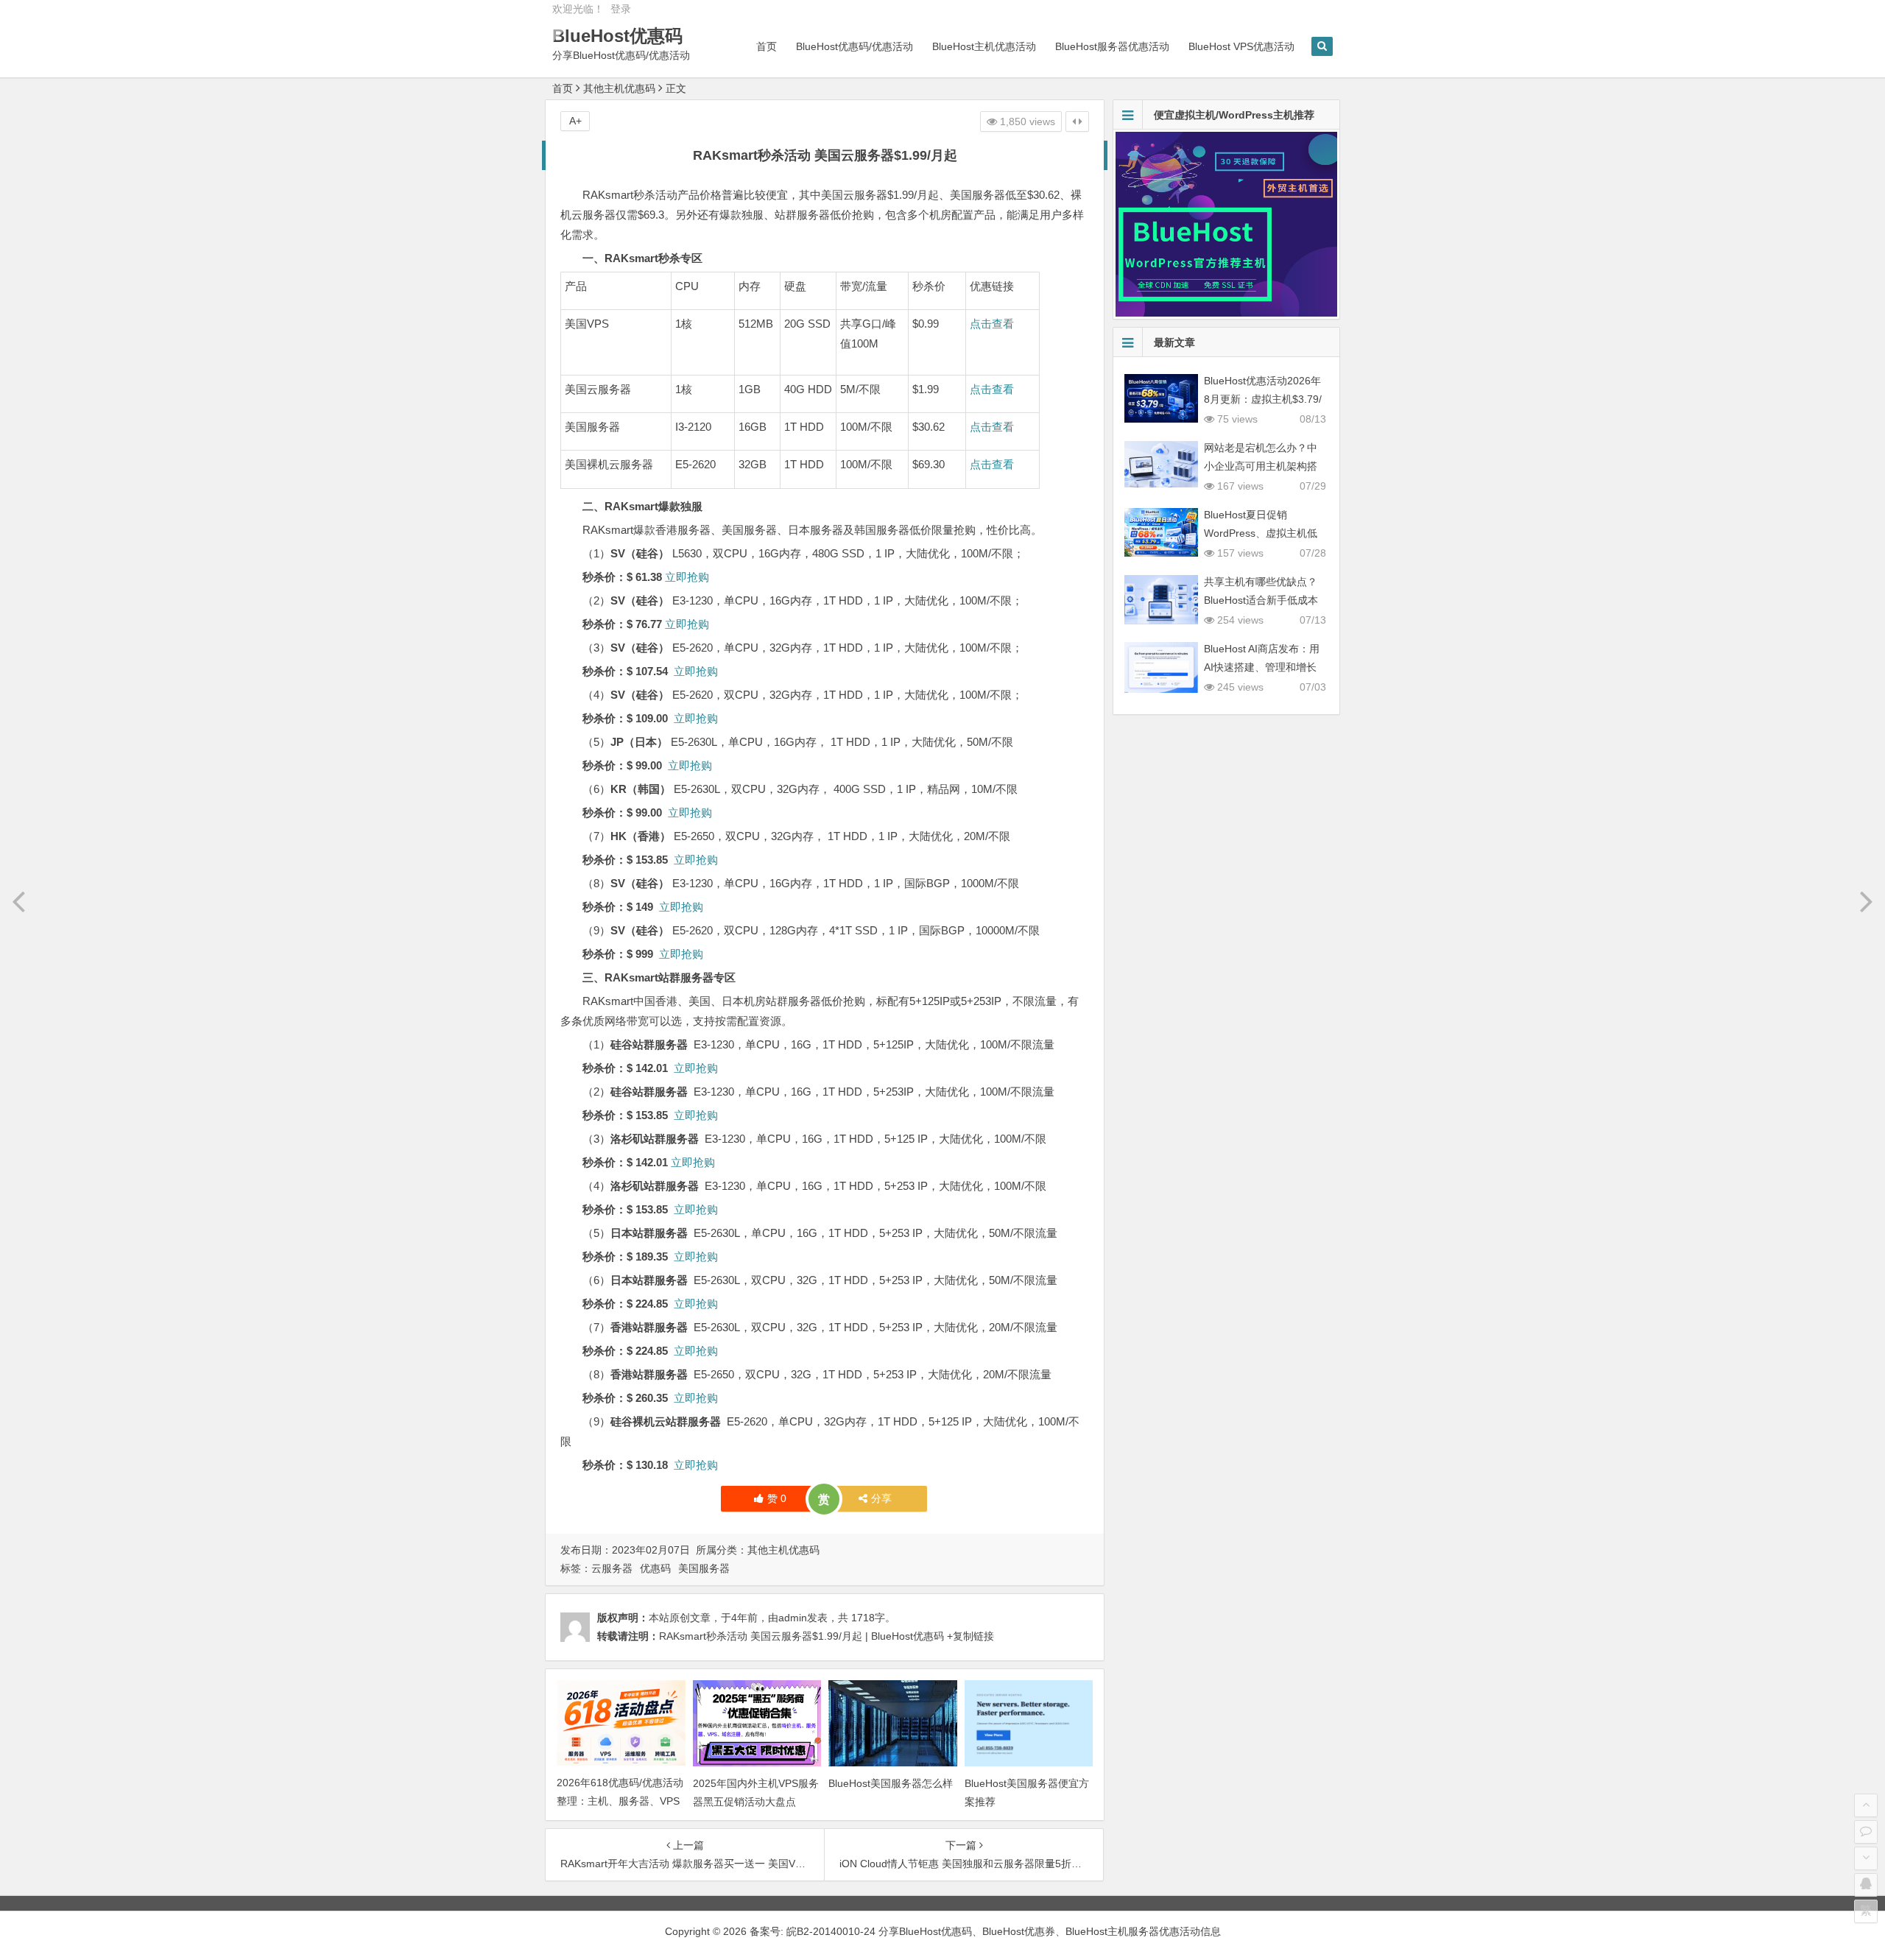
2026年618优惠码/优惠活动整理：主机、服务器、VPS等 (620, 1801)
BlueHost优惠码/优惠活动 (855, 46)
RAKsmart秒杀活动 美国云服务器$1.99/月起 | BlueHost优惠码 (801, 1636)
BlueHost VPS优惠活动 (1241, 46)
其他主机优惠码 (619, 88)
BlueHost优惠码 (617, 36)
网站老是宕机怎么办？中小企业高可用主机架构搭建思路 (1261, 466)
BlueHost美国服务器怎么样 (891, 1783)
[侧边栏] (1077, 121)
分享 (881, 1498)
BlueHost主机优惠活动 (984, 46)
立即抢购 (687, 577)
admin (793, 1618)
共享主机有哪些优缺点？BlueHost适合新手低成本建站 (1261, 600)
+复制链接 (969, 1636)
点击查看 (992, 324)
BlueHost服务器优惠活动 (1112, 46)
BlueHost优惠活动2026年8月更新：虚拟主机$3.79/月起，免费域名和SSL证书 (1265, 399)
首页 (767, 46)
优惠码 (655, 1568)
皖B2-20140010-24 (832, 1931)
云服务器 (612, 1568)
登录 (621, 9)
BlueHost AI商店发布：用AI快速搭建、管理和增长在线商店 (1262, 667)
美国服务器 (704, 1568)
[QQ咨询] (1866, 1885)
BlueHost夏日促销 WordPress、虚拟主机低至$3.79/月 (1261, 533)
